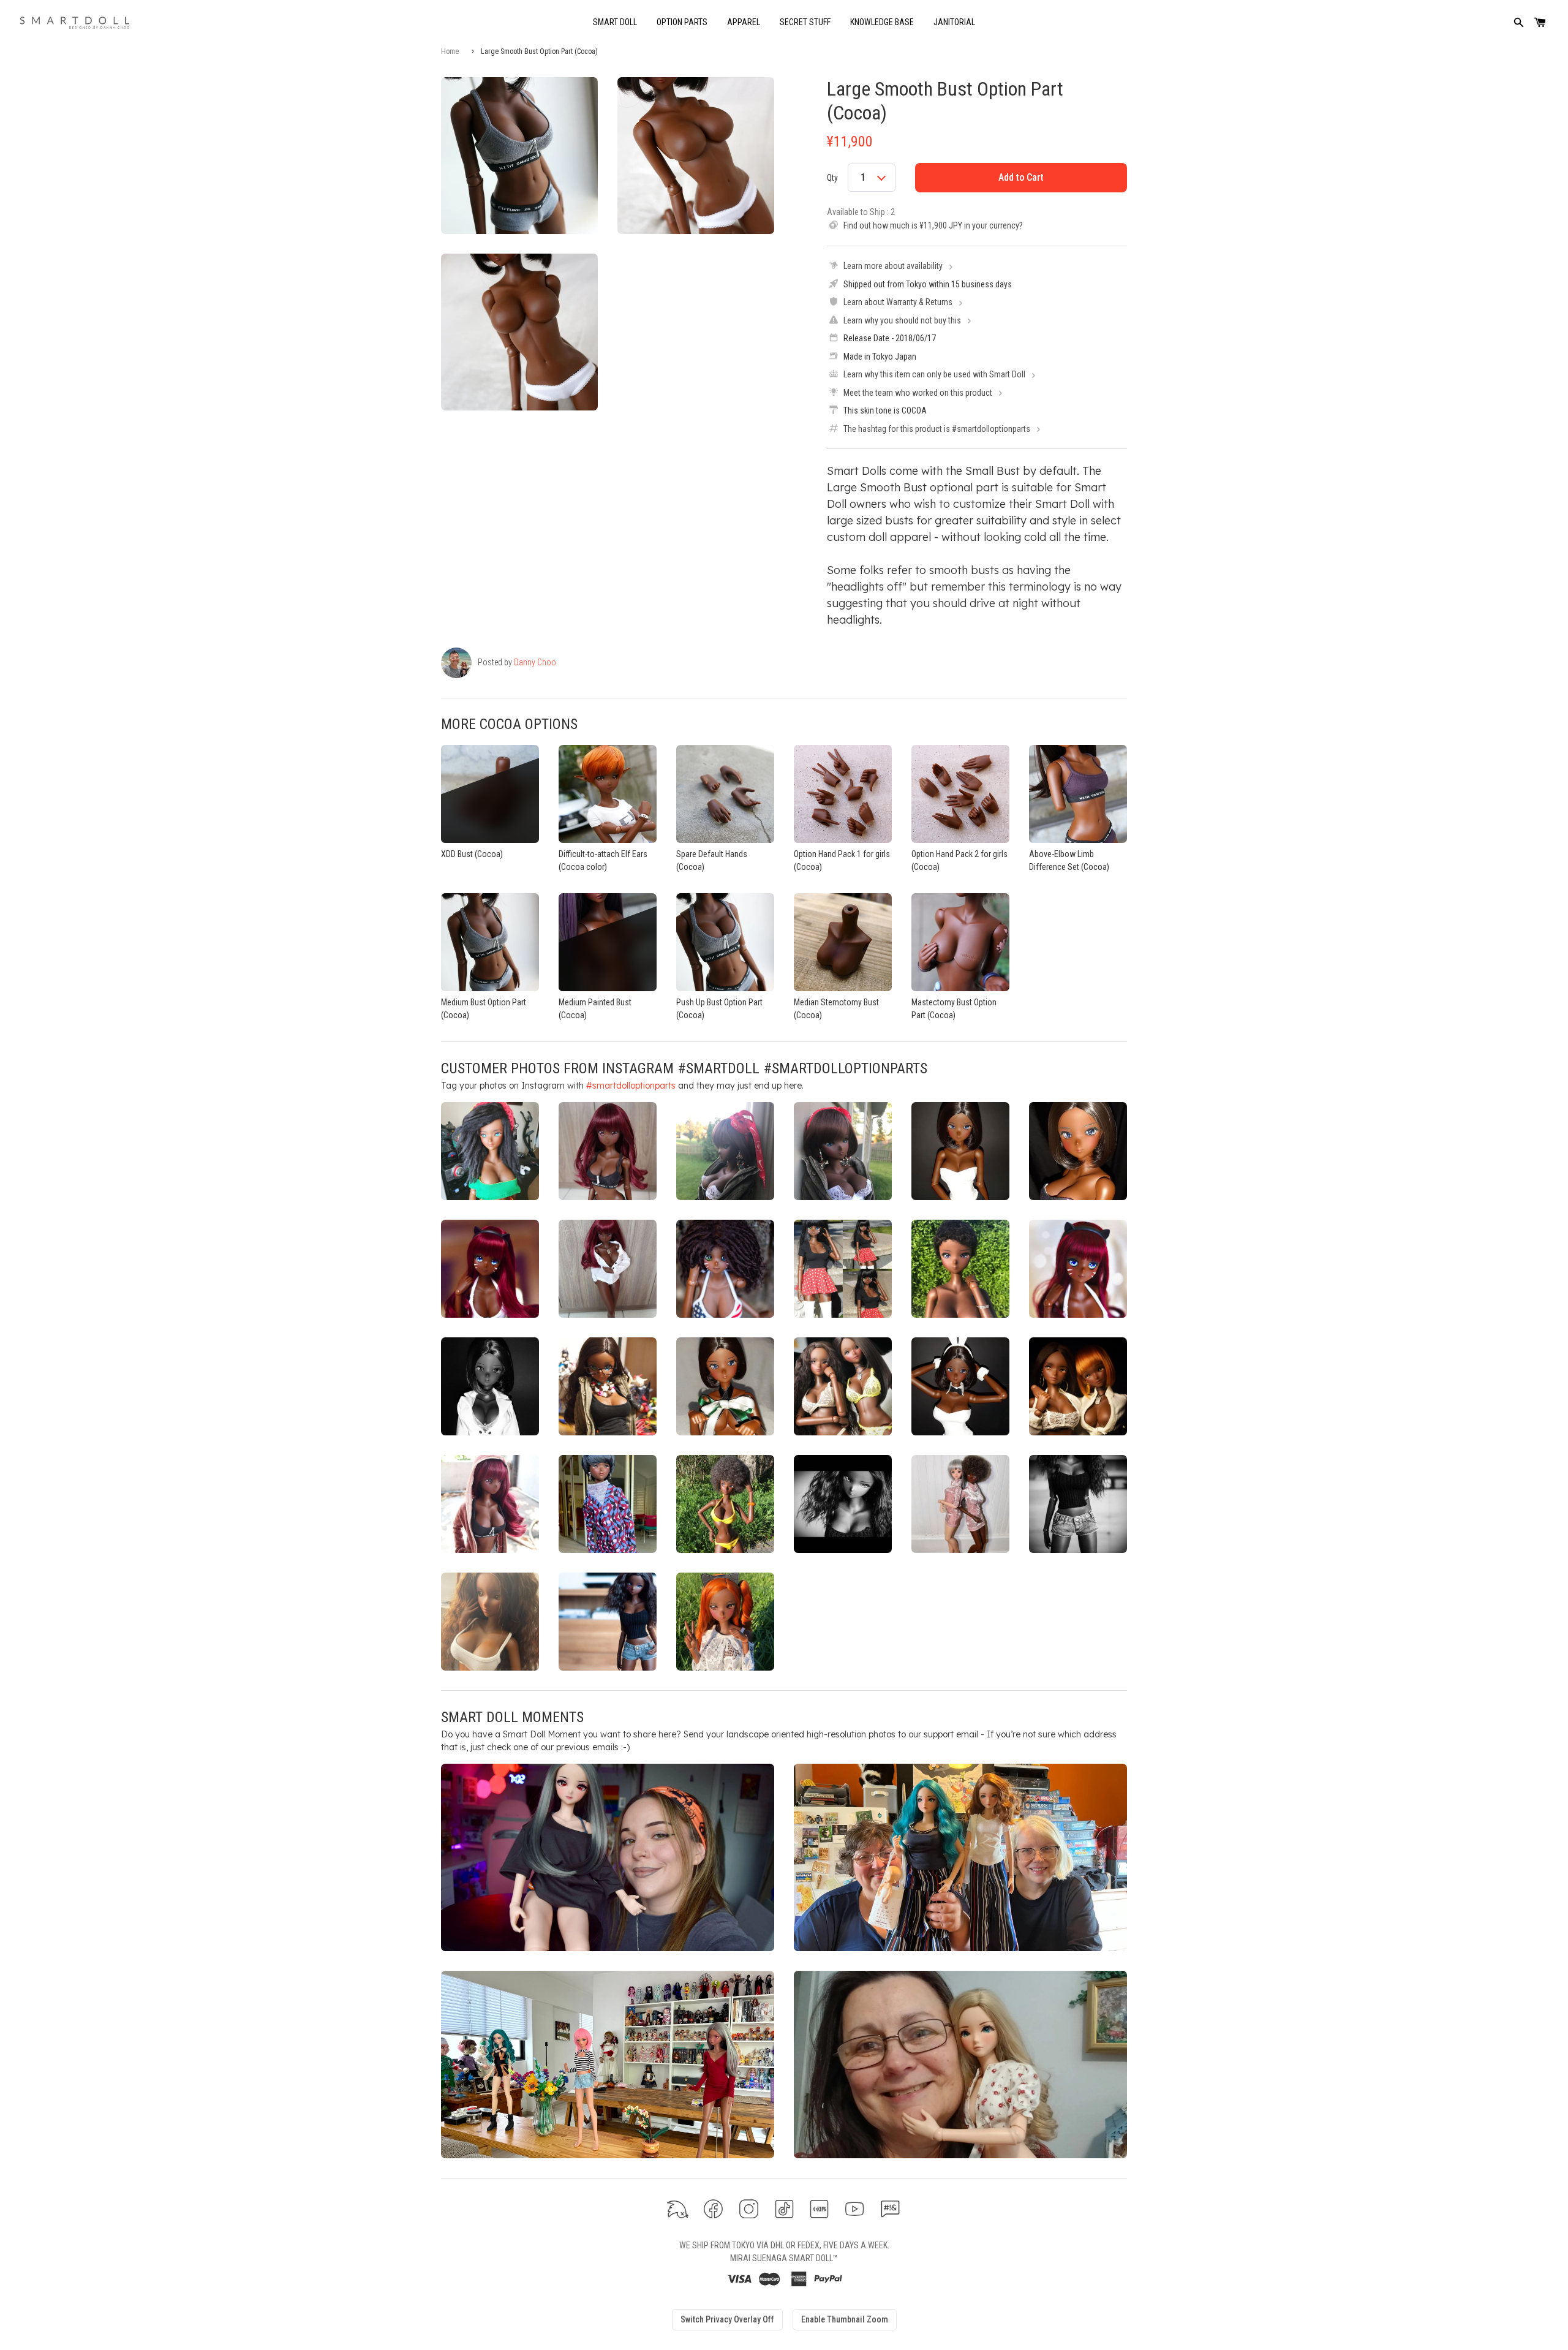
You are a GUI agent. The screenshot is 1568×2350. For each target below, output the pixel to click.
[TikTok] (784, 2209)
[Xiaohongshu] (819, 2209)
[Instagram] (749, 2209)
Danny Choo (535, 662)
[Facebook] (713, 2209)
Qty (832, 178)
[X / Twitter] (678, 2209)
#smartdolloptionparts (631, 1086)
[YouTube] (855, 2209)
